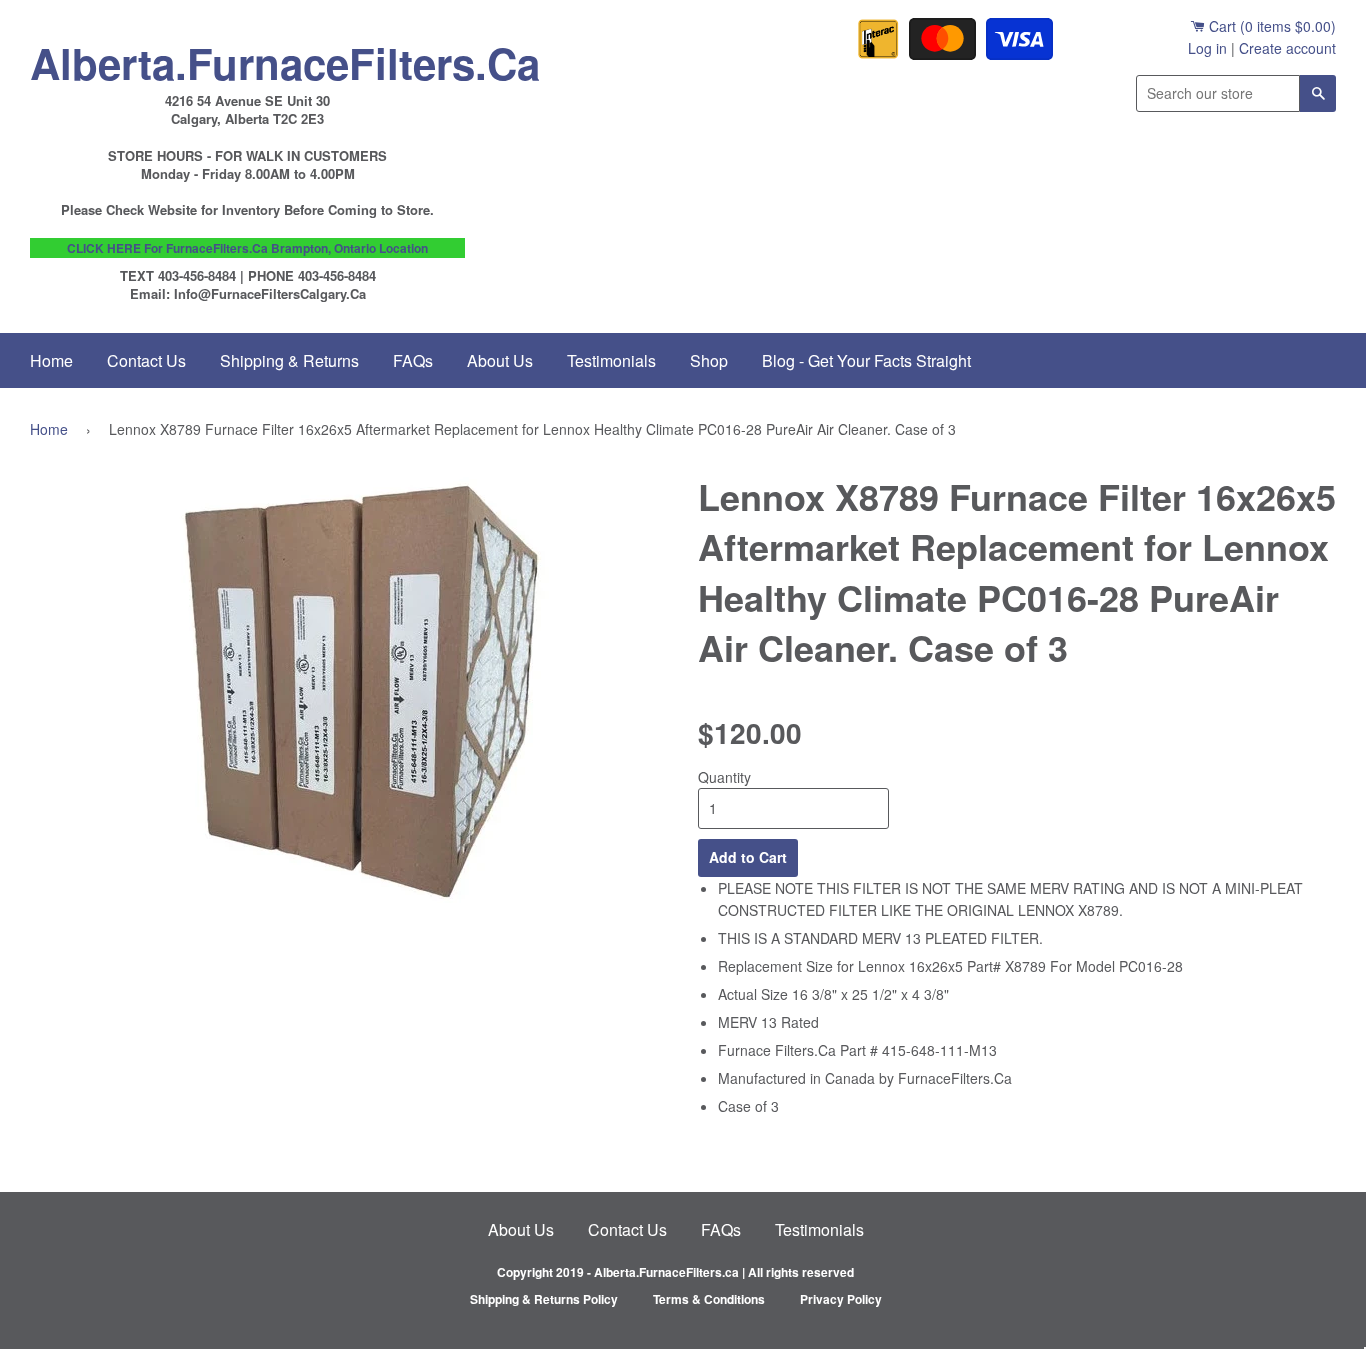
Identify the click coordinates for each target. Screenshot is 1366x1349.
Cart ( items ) (1270, 26)
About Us (500, 360)
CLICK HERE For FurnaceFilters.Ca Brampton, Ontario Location (247, 248)
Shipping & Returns (289, 360)
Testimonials (611, 360)
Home (51, 360)
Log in (1207, 48)
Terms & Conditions (709, 1299)
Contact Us (146, 360)
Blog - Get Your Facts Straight (866, 360)
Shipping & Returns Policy (544, 1299)
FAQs (413, 360)
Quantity (724, 777)
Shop (709, 360)
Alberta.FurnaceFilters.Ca (247, 58)
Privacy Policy (841, 1299)
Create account (1287, 48)
